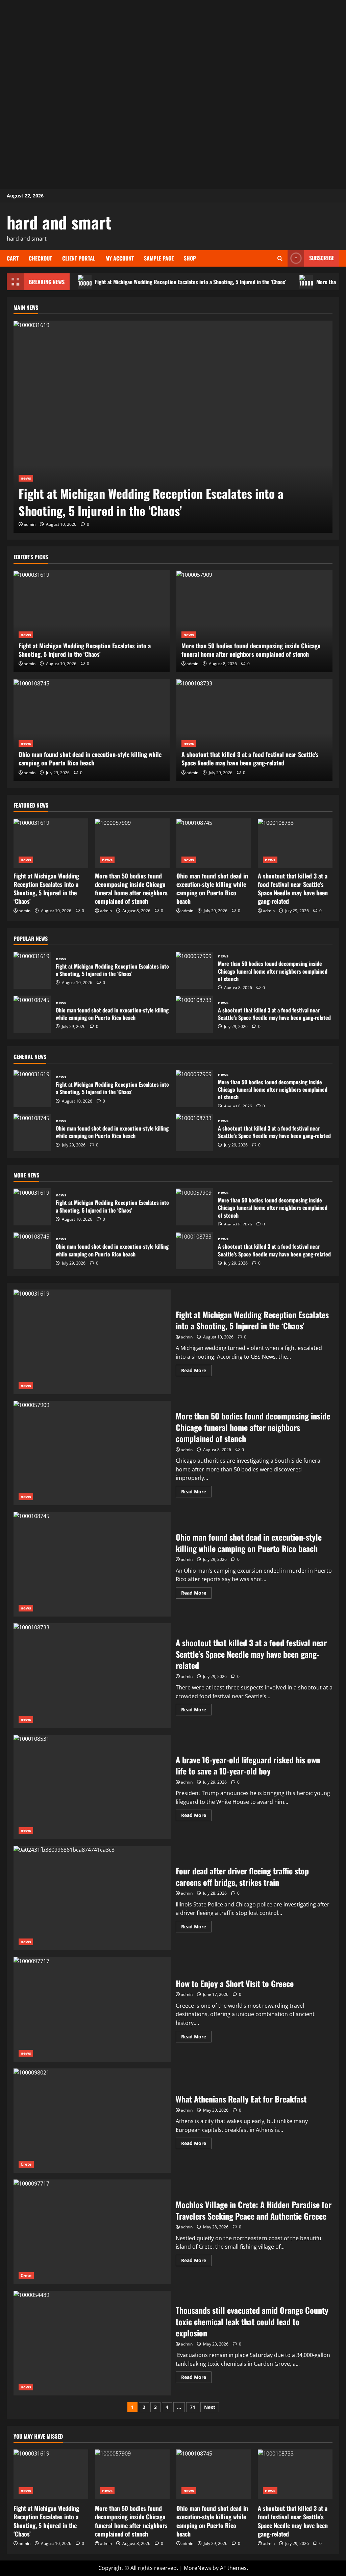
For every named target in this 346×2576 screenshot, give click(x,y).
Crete (26, 2164)
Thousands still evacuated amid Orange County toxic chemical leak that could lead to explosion (92, 2343)
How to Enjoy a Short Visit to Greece (92, 2009)
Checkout (40, 258)
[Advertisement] (173, 47)
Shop (190, 258)
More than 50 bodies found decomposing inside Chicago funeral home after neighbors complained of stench (251, 650)
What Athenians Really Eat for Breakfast (92, 2121)
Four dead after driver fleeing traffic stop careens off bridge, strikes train (92, 1898)
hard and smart (59, 222)
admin (30, 524)
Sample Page (159, 258)
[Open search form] (280, 258)
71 (193, 2407)
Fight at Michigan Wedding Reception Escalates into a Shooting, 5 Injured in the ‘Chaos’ (190, 282)
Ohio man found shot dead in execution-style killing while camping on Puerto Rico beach (90, 758)
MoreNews (197, 2568)
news (26, 478)
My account (120, 258)
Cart (13, 258)
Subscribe (322, 258)
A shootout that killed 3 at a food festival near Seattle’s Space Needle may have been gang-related (250, 758)
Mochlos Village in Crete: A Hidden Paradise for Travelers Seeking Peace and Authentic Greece (92, 2232)
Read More (196, 1372)
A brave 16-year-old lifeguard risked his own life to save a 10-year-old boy (92, 1787)
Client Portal (79, 258)
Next (210, 2407)
